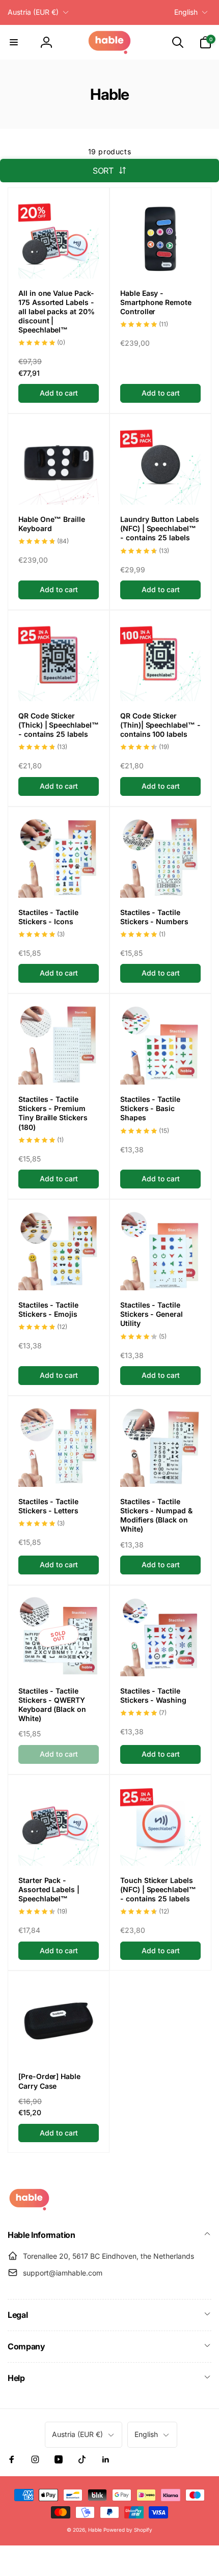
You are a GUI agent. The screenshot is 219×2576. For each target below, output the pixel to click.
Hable (95, 2530)
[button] (14, 42)
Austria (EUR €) (33, 12)
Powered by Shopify (128, 2530)
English (186, 12)
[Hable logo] (29, 2208)
